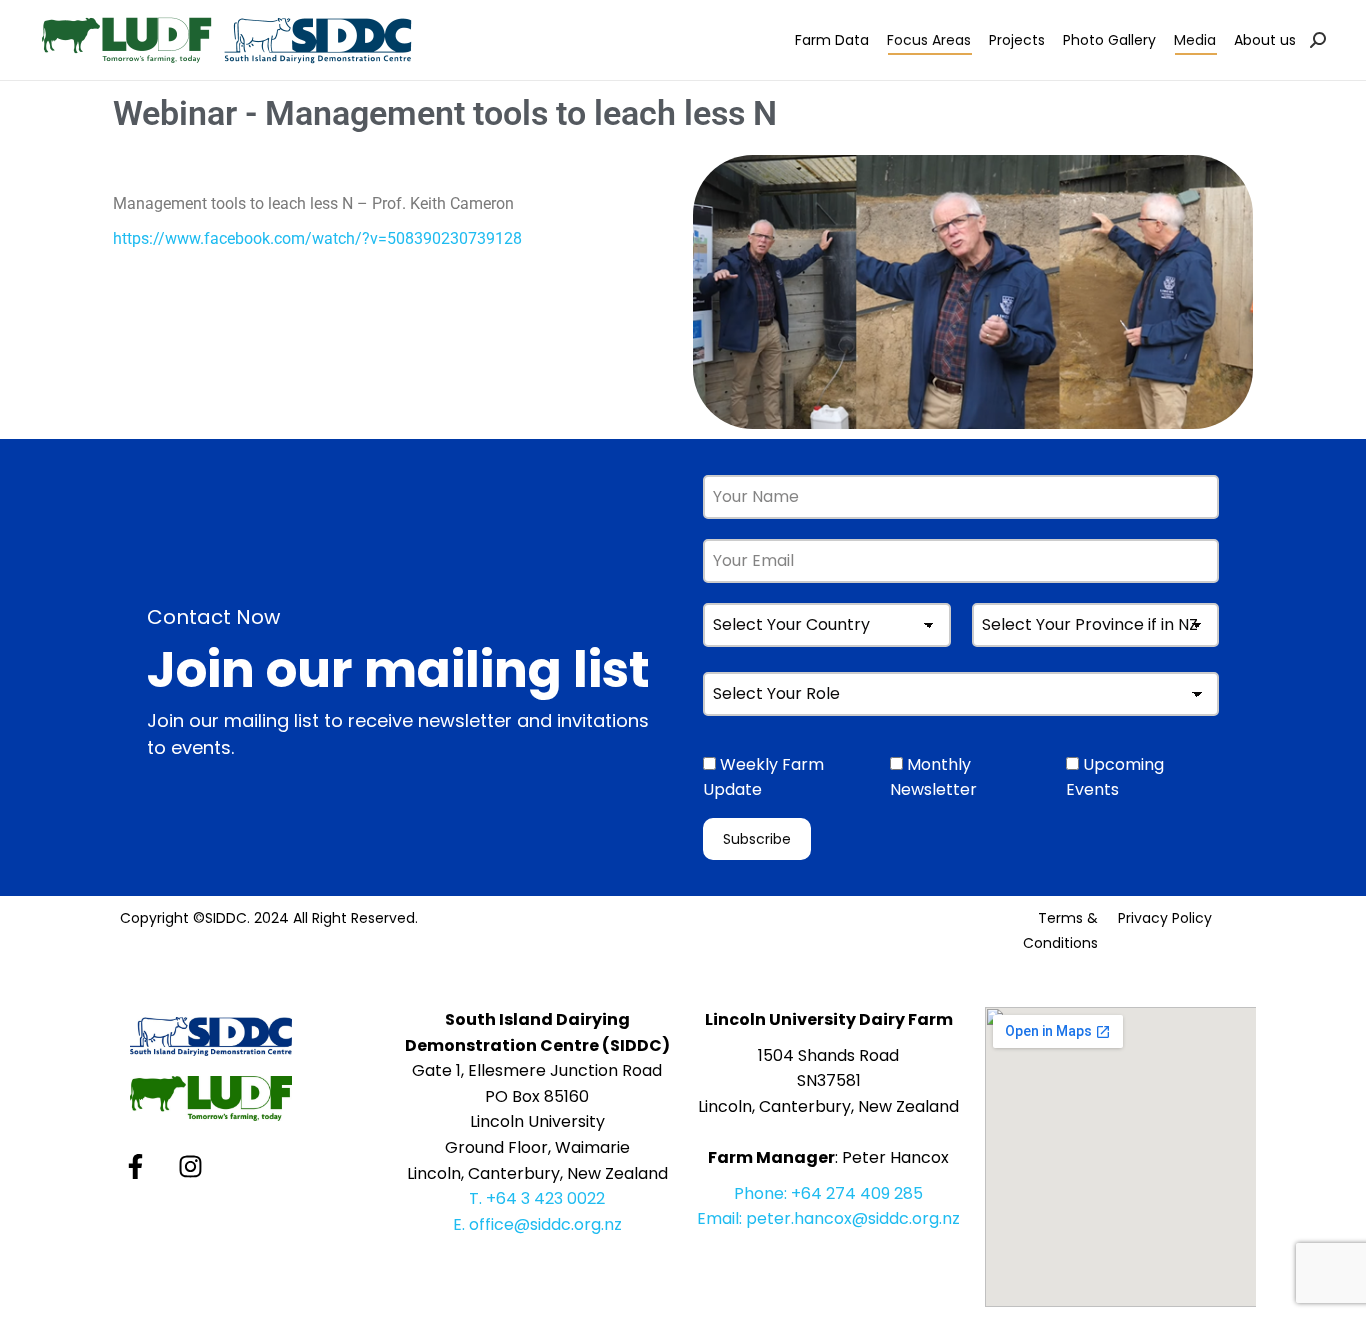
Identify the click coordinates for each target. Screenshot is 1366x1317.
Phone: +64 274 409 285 (828, 1193)
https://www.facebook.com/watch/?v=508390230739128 (317, 238)
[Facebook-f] (135, 1166)
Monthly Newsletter (933, 777)
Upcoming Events (1115, 777)
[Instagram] (190, 1166)
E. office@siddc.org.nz (537, 1224)
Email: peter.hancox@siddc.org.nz (828, 1218)
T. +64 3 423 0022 (537, 1198)
